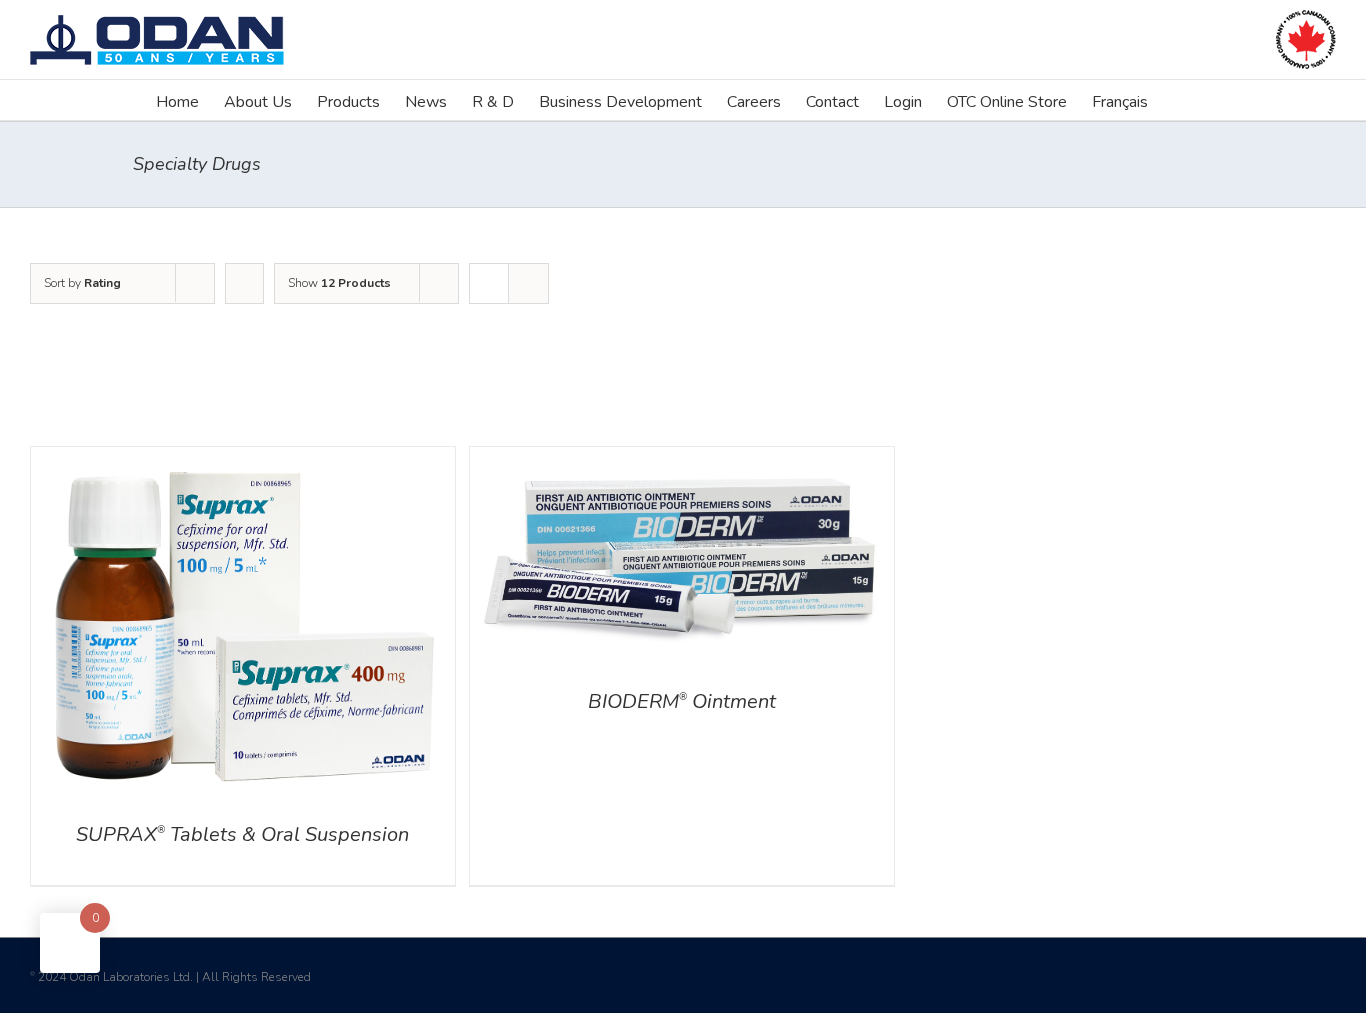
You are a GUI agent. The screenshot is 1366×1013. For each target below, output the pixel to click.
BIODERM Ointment (682, 701)
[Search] (1179, 100)
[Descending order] (244, 283)
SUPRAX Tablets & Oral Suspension (242, 834)
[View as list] (528, 283)
